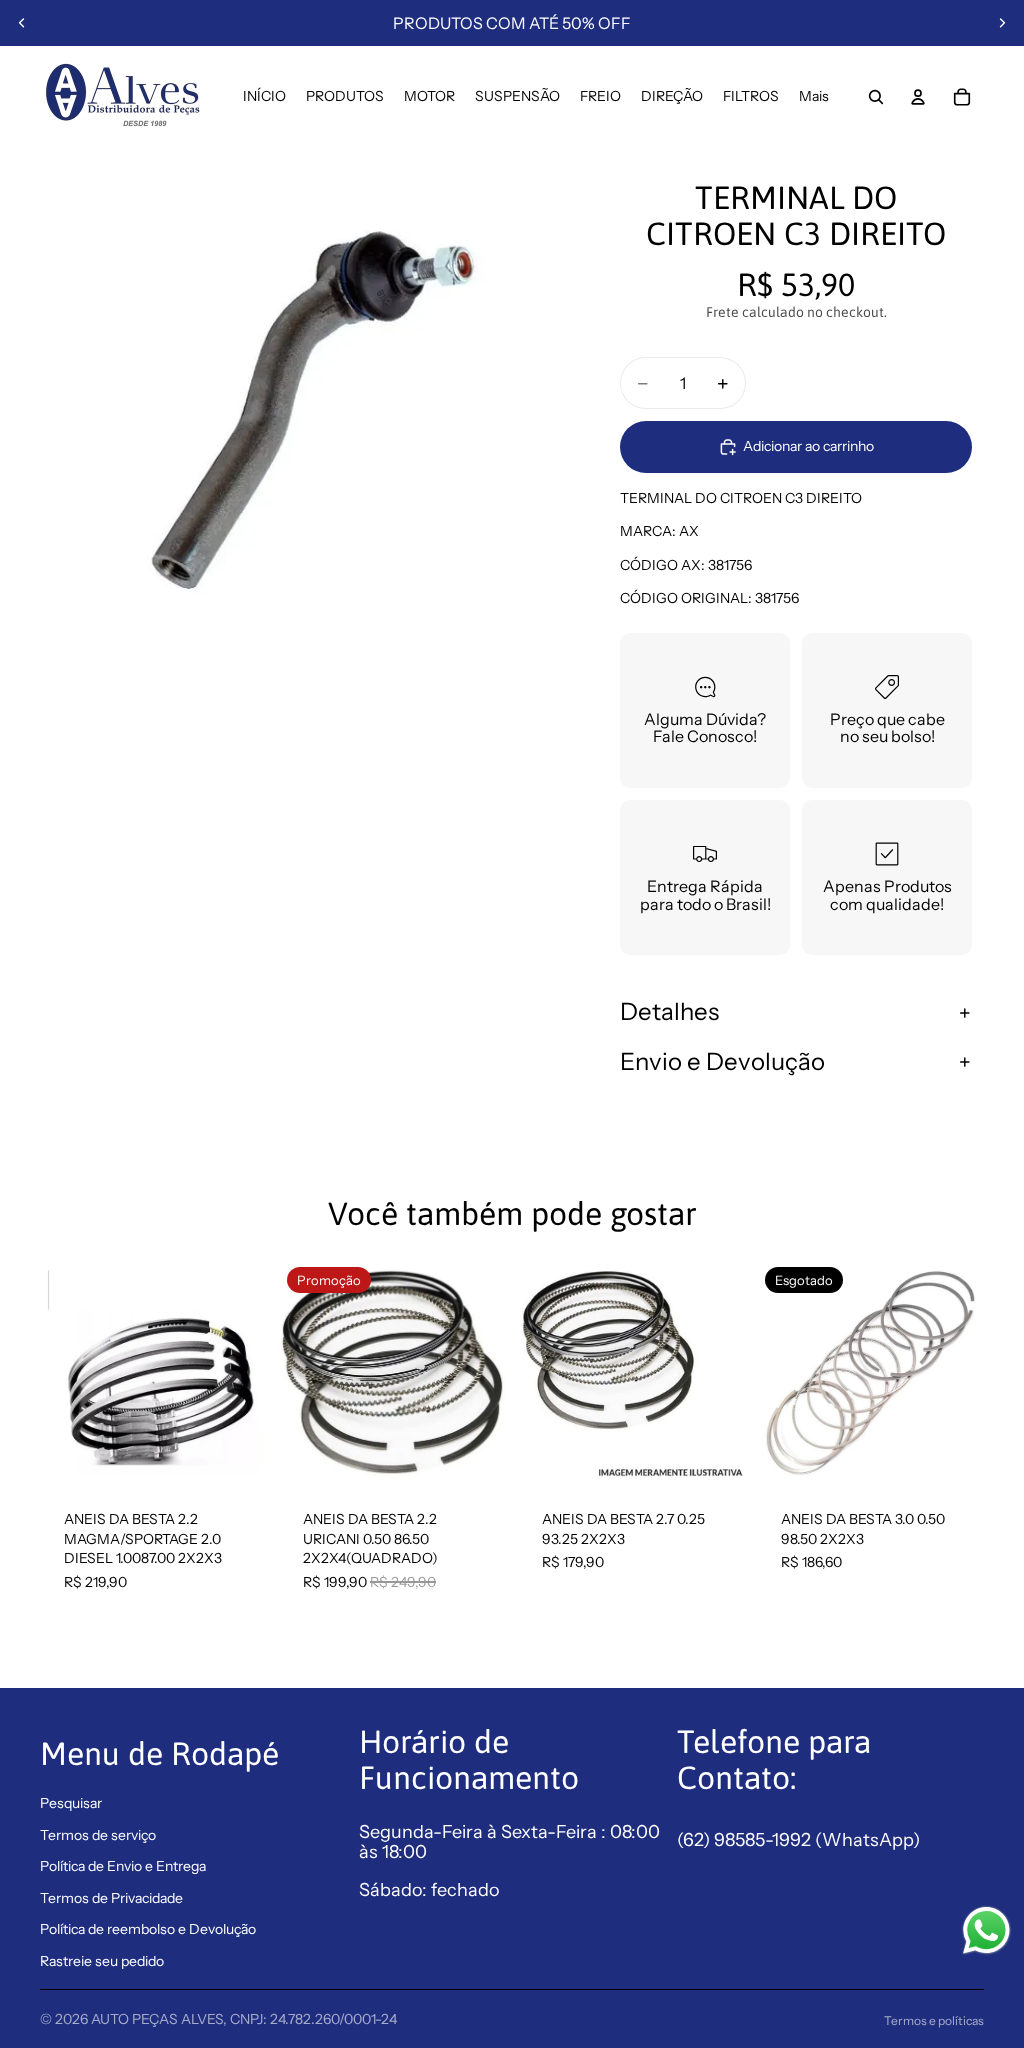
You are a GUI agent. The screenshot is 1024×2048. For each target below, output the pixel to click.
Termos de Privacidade (111, 1898)
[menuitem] (814, 97)
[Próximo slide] (1002, 23)
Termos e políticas (934, 2020)
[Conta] (918, 97)
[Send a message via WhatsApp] (986, 1930)
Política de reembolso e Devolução (148, 1929)
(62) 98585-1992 (746, 1840)
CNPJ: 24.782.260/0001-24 (313, 2019)
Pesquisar (71, 1803)
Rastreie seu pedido (102, 1961)
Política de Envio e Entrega (123, 1866)
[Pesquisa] (876, 97)
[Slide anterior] (22, 23)
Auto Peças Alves (157, 2019)
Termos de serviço (98, 1835)
